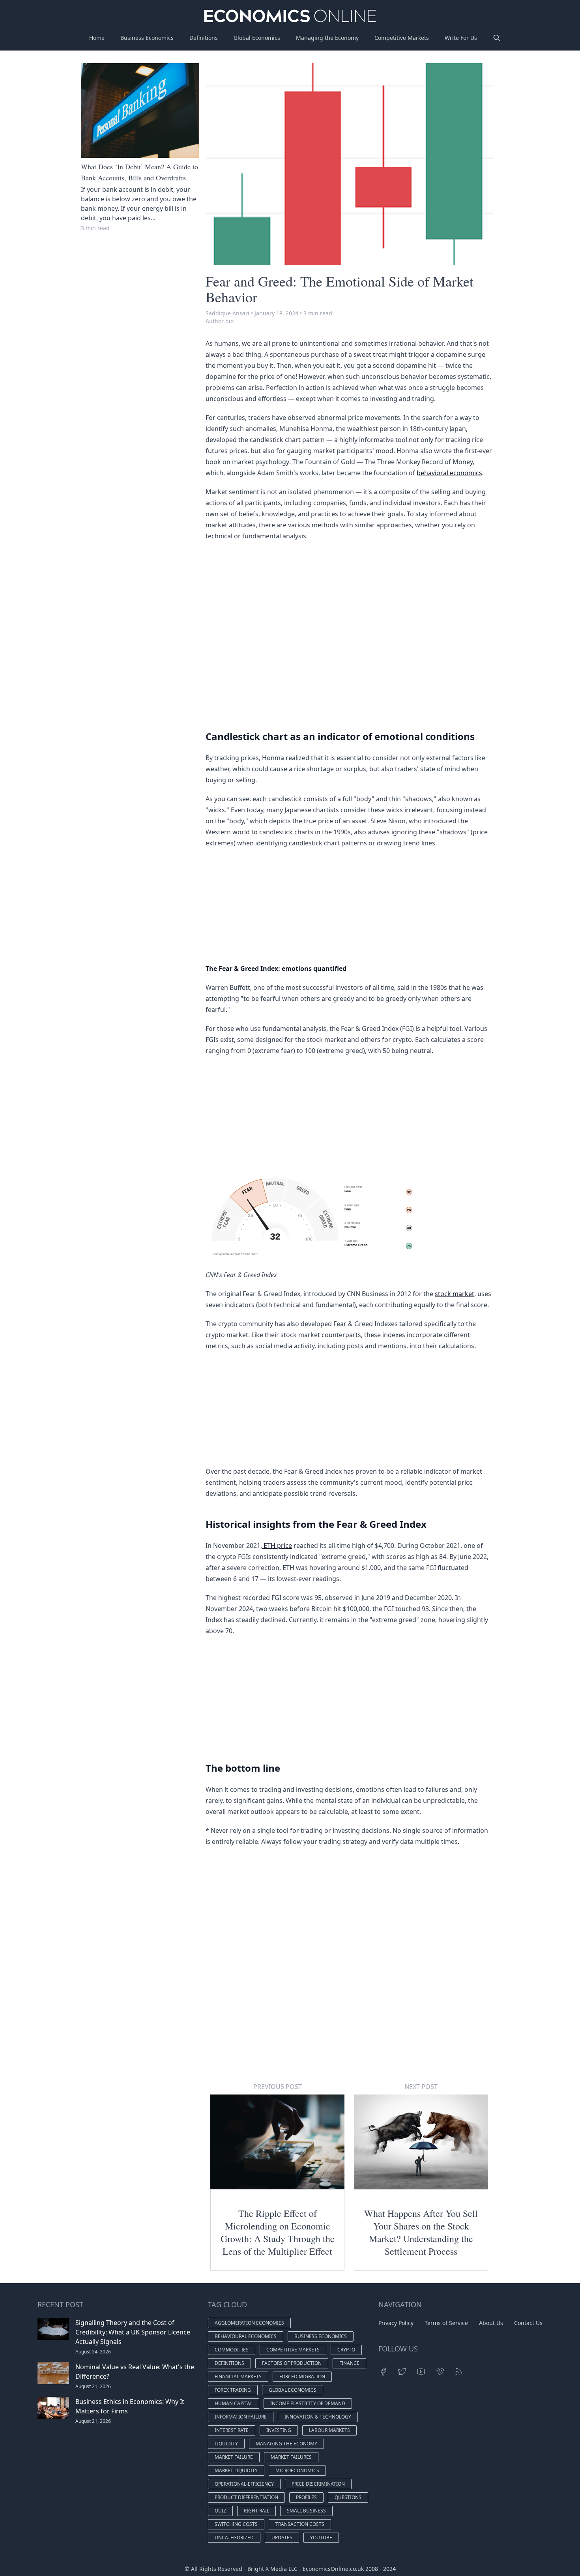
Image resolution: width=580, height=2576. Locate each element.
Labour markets (329, 2430)
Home (97, 38)
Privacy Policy (396, 2323)
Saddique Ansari (227, 313)
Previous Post (278, 2087)
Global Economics (257, 38)
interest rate (232, 2430)
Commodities (232, 2350)
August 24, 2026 (93, 2352)
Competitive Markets (402, 38)
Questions (348, 2497)
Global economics (293, 2390)
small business (306, 2511)
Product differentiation (246, 2497)
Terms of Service (446, 2323)
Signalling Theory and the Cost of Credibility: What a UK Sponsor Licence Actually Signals (133, 2332)
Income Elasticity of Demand (308, 2403)
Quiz (220, 2511)
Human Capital (234, 2403)
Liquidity (226, 2444)
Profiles (306, 2497)
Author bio (220, 321)
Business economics (321, 2336)
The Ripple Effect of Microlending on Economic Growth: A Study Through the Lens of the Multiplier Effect (278, 2232)
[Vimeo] (440, 2372)
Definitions (204, 38)
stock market (455, 1294)
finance (349, 2363)
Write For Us (461, 38)
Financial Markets (238, 2376)
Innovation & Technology (318, 2417)
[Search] (497, 38)
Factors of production (292, 2363)
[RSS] (459, 2372)
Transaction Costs (300, 2524)
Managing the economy (286, 2444)
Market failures (291, 2457)
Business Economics (147, 38)
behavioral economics (449, 473)
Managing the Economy (327, 38)
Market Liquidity (236, 2470)
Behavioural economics (246, 2336)
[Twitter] (402, 2372)
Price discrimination (318, 2484)
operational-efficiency (244, 2484)
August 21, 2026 (93, 2386)
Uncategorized (234, 2538)
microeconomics (297, 2470)
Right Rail (256, 2511)
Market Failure (234, 2457)
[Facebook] (383, 2372)
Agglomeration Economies (249, 2323)
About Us (491, 2323)
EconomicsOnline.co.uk (333, 2569)
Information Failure (241, 2417)
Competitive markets (293, 2350)
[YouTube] (421, 2372)
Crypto (346, 2350)
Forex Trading (233, 2390)
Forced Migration (302, 2376)
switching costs (236, 2524)
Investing (279, 2430)
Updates (282, 2538)
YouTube (321, 2538)
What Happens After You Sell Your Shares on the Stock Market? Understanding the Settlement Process (421, 2232)
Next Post (421, 2087)
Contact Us (528, 2323)
